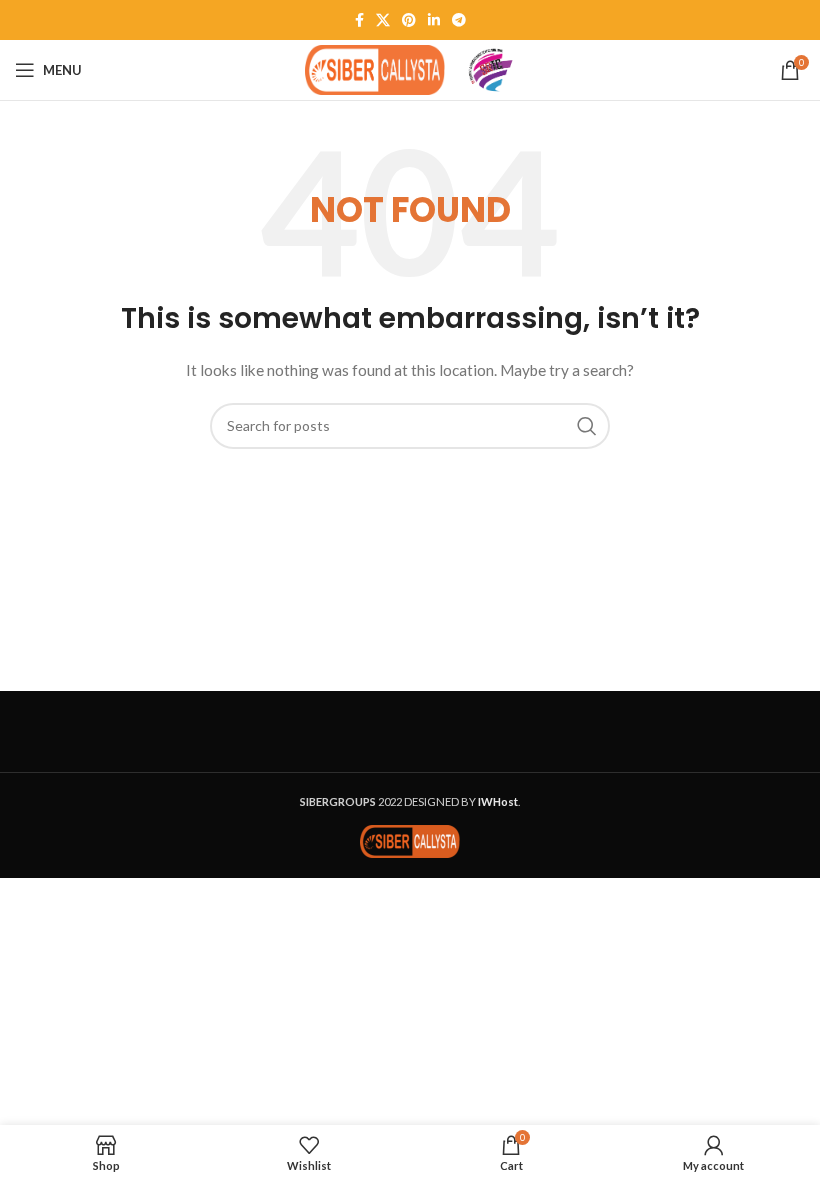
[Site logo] (375, 68)
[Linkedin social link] (434, 20)
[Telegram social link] (459, 20)
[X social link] (383, 20)
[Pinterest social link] (409, 20)
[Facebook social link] (359, 20)
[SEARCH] (587, 426)
